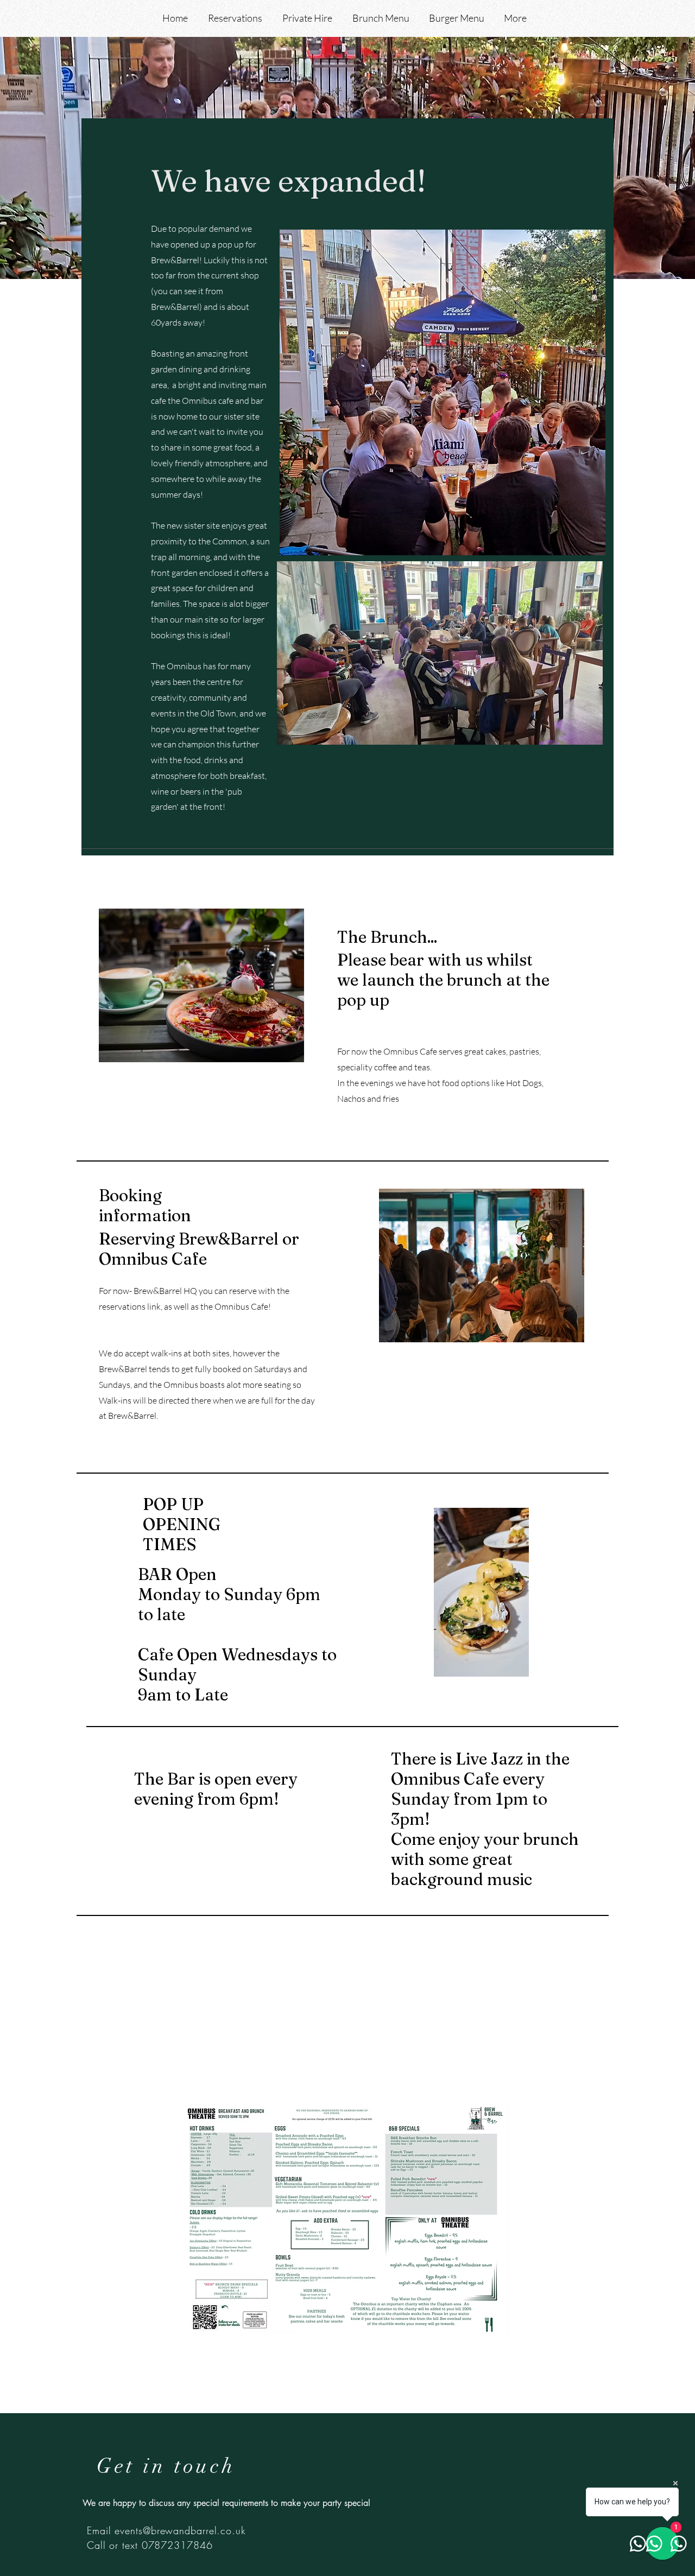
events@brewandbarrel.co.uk (180, 2530)
